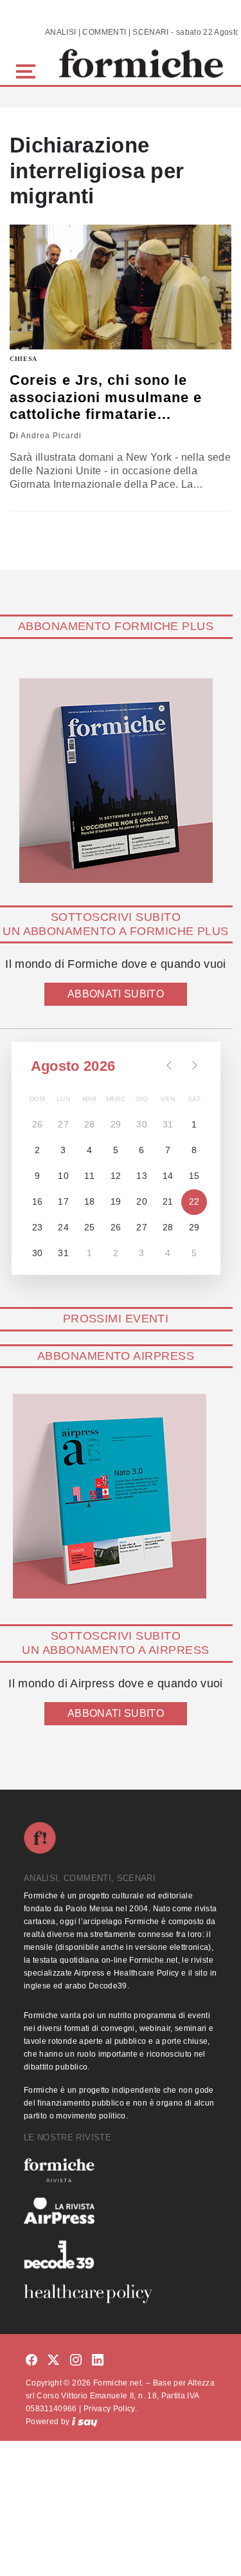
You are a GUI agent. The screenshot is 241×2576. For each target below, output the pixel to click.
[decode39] (121, 2254)
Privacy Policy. (110, 2409)
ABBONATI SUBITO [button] (116, 994)
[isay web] (85, 2422)
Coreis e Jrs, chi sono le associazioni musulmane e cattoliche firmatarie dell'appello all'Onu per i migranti (106, 397)
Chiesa (23, 359)
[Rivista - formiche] (121, 2170)
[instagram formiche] (76, 2361)
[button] (28, 70)
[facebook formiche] (31, 2361)
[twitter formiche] (53, 2361)
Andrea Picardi (51, 436)
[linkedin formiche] (98, 2361)
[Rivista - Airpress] (121, 2211)
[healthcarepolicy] (121, 2293)
